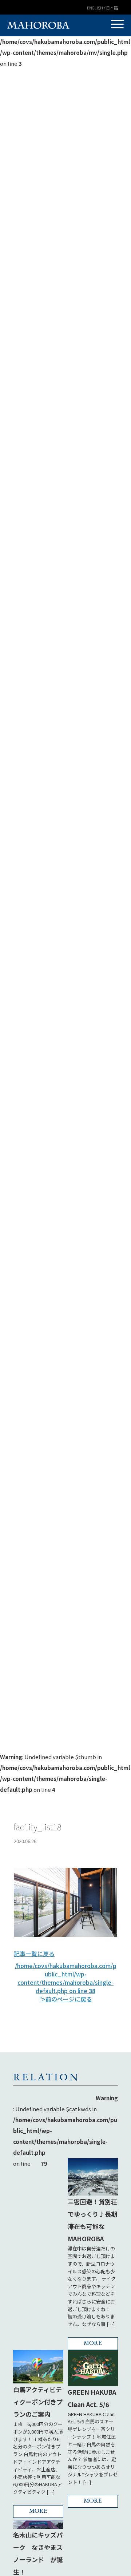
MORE (93, 2343)
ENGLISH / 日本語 (102, 8)
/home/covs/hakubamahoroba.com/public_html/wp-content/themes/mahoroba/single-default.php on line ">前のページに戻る (66, 1982)
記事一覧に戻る (34, 1954)
